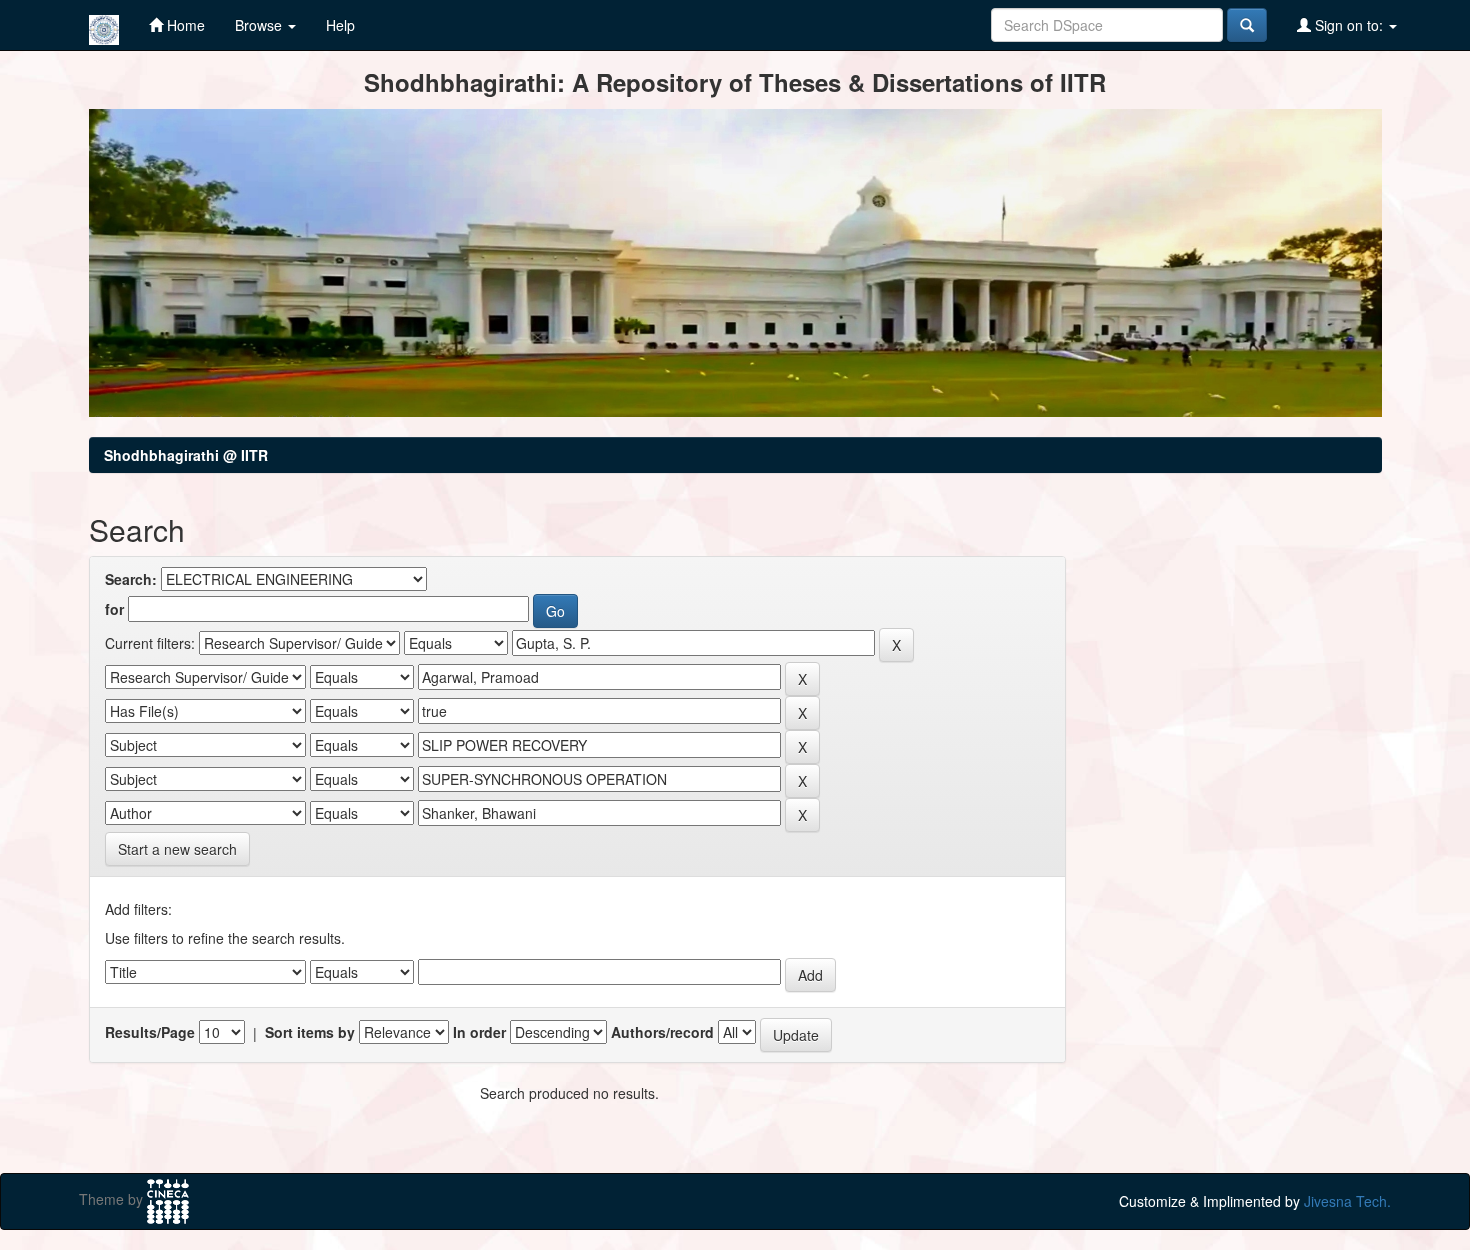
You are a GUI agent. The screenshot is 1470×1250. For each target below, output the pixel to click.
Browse (260, 25)
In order (479, 1032)
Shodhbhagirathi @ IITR (186, 455)
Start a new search (177, 849)
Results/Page (150, 1032)
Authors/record (662, 1032)
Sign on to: (1349, 25)
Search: (131, 579)
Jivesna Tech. (1347, 1201)
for (114, 609)
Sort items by (310, 1032)
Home (184, 25)
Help (340, 25)
